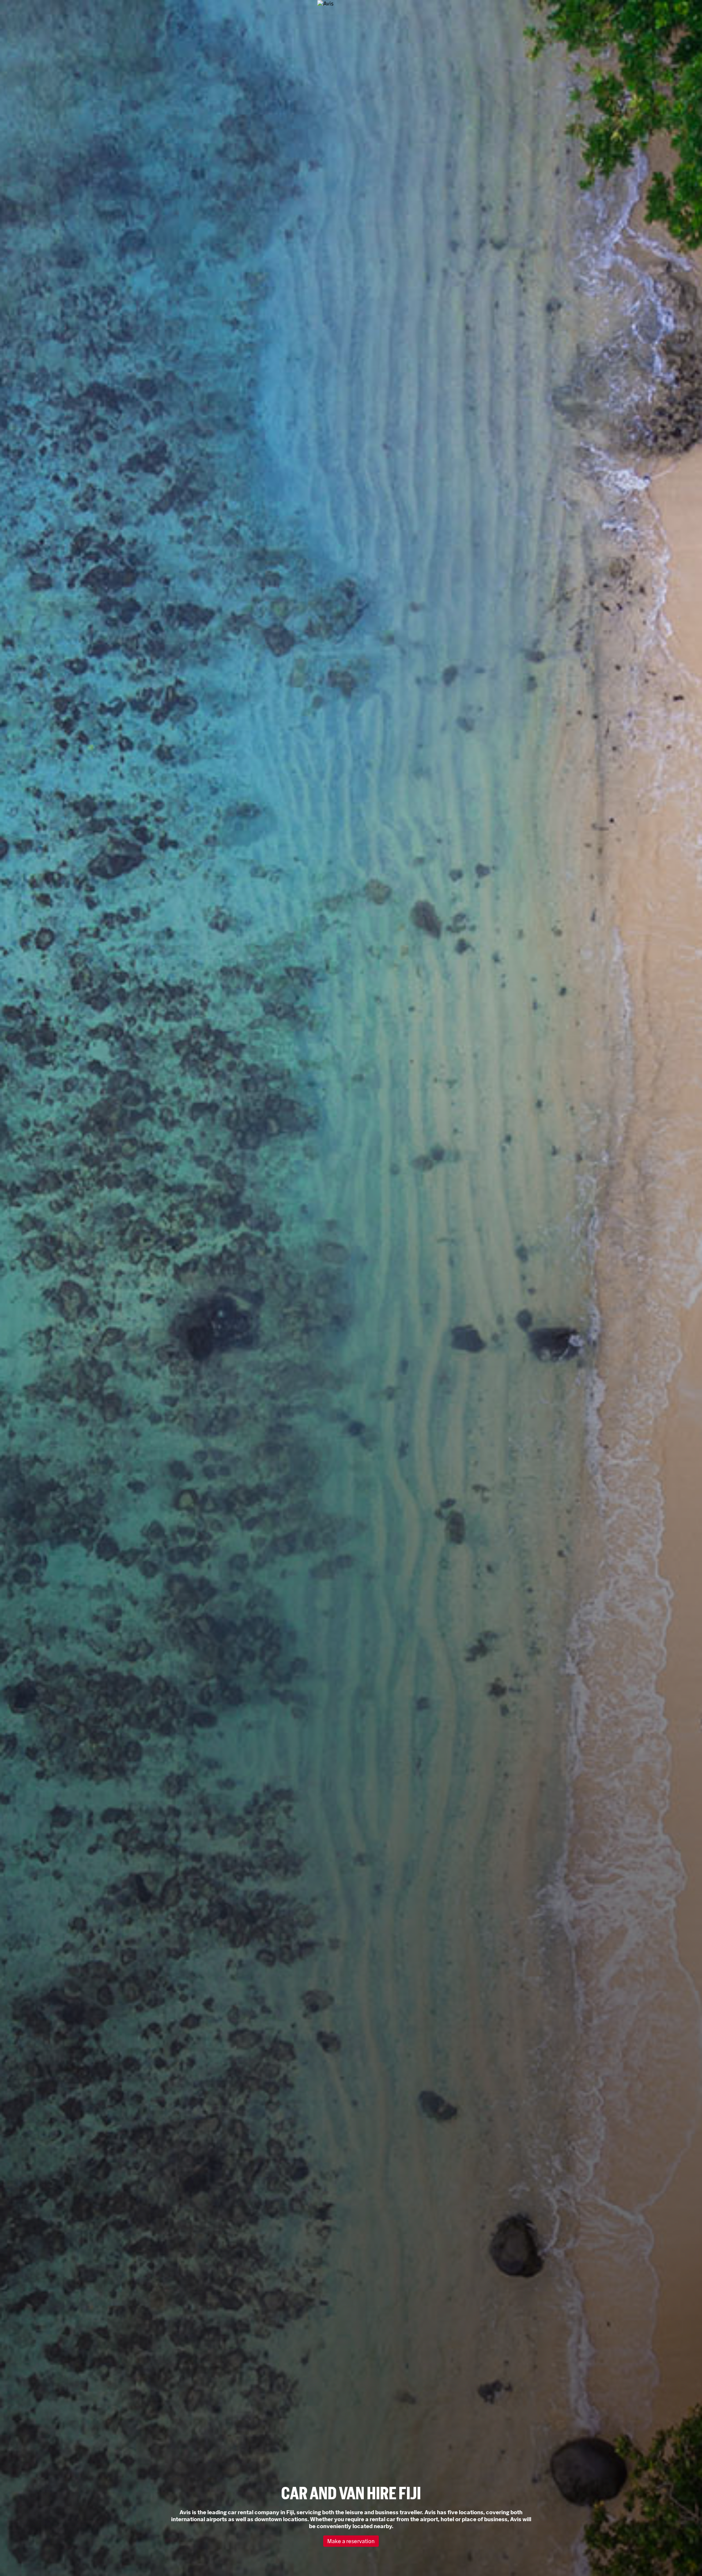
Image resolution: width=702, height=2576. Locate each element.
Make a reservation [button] (353, 2541)
